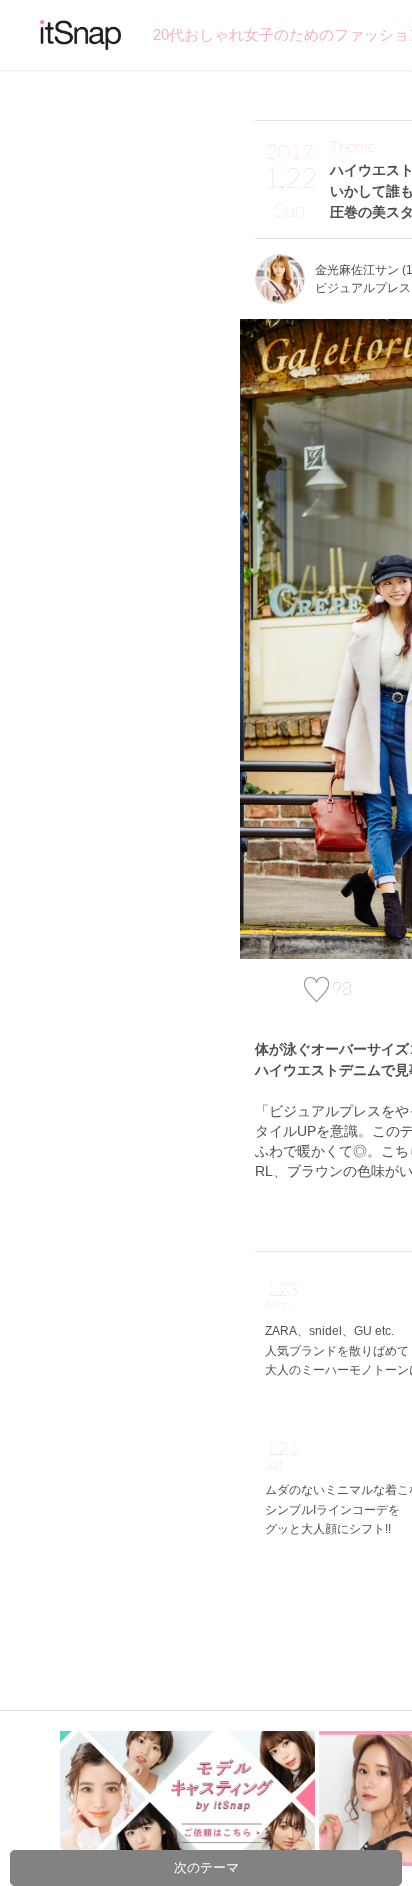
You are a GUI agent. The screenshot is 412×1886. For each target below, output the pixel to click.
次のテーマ (206, 1867)
